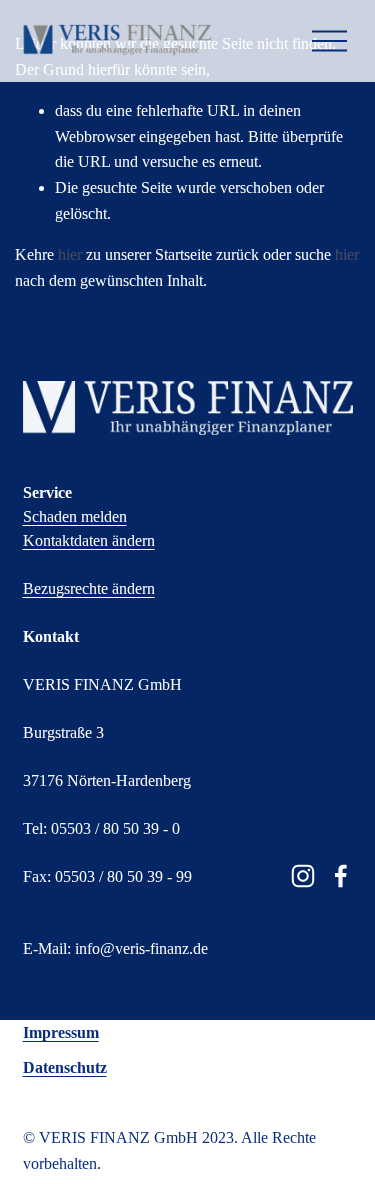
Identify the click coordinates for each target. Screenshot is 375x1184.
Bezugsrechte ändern (89, 588)
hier (70, 254)
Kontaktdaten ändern (89, 540)
